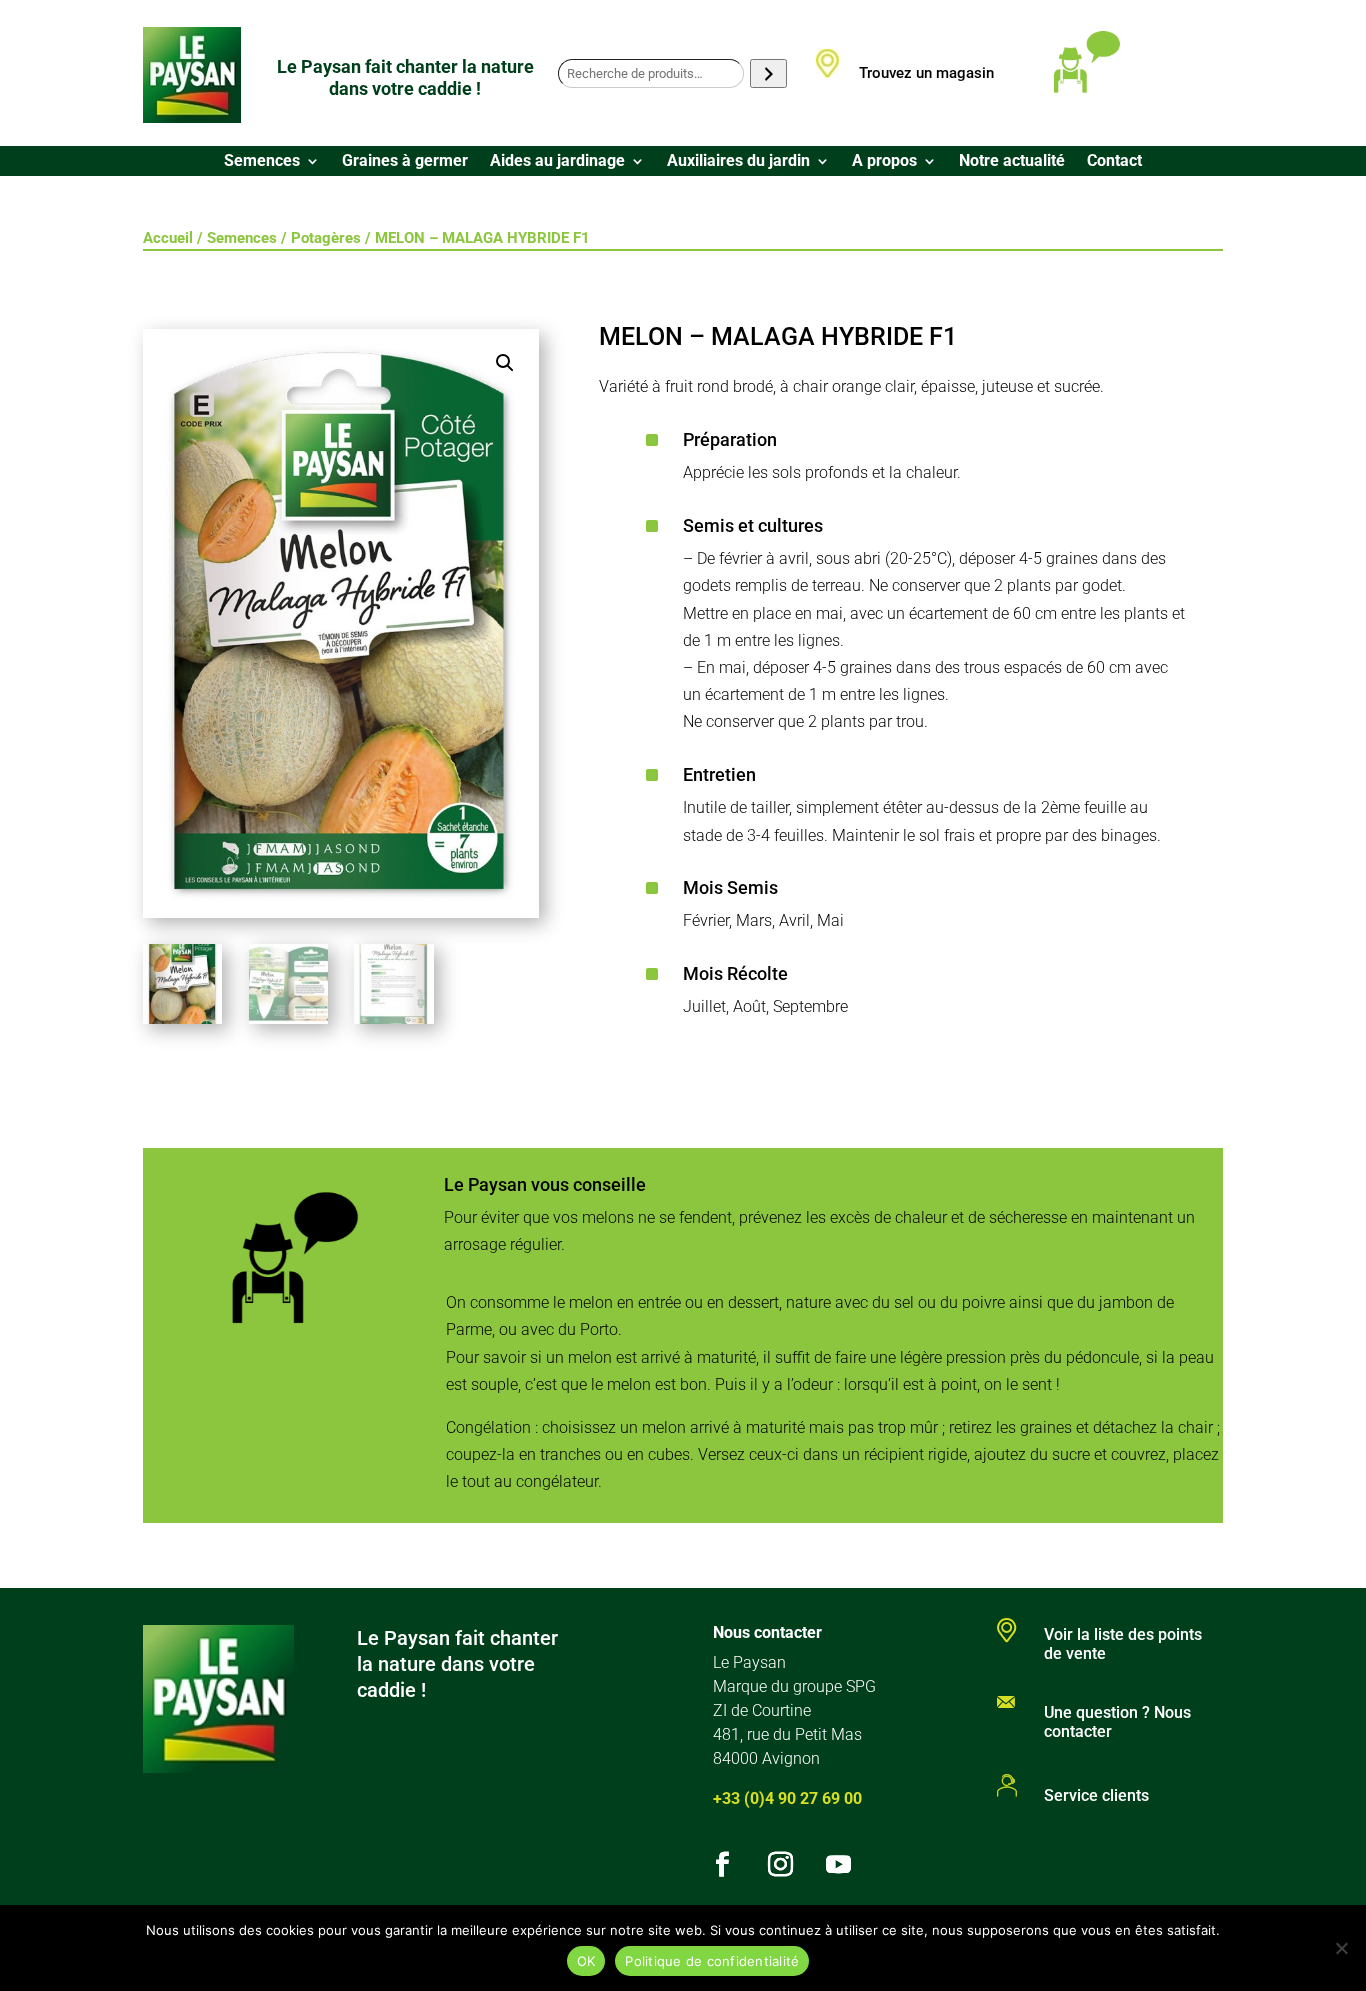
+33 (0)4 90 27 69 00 (787, 1798)
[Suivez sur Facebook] (723, 1865)
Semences (262, 162)
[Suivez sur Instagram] (781, 1865)
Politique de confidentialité (712, 1961)
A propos (884, 162)
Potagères (326, 238)
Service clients (1096, 1795)
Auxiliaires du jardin (738, 162)
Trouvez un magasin (926, 73)
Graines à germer (405, 162)
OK (586, 1961)
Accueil (168, 238)
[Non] (1341, 1948)
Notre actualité (1012, 162)
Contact (1114, 162)
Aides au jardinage (557, 162)
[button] (505, 363)
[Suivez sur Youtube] (839, 1865)
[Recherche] (768, 73)
